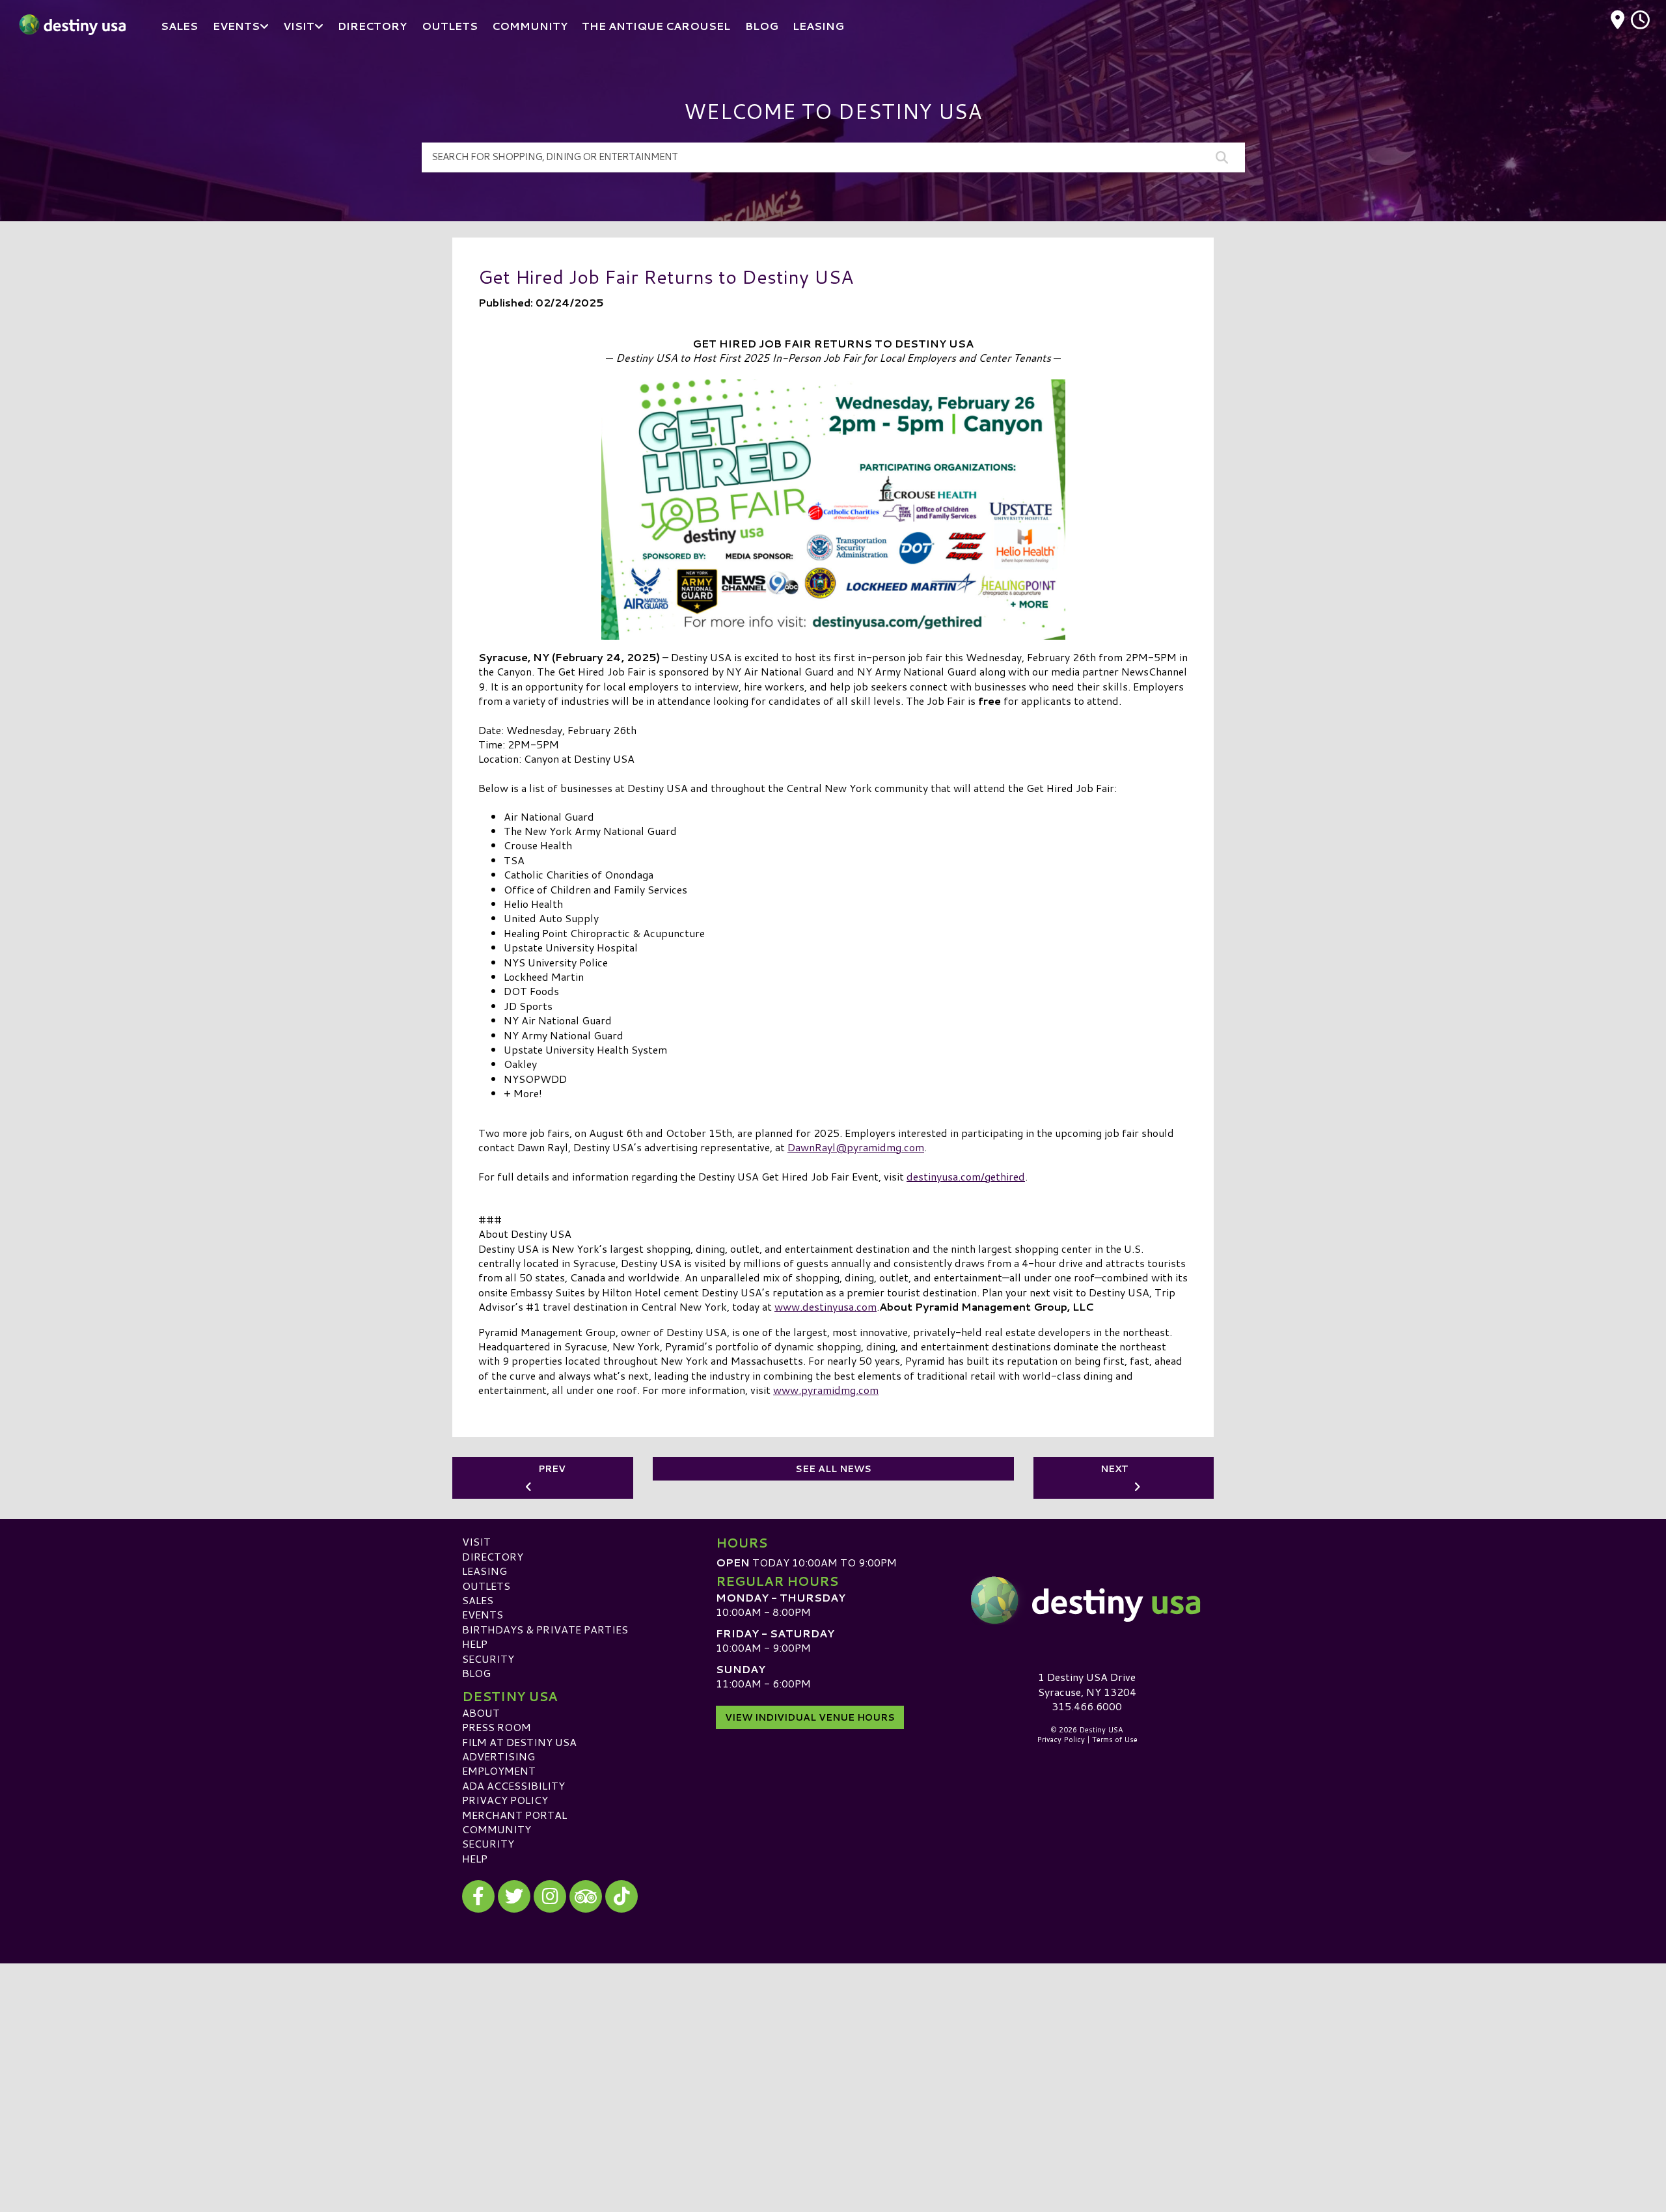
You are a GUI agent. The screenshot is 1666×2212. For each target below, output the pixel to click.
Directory (493, 1556)
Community (497, 1829)
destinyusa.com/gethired (966, 1176)
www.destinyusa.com (826, 1306)
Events (483, 1614)
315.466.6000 (1087, 1706)
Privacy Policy (505, 1800)
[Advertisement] (833, 2055)
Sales (478, 1600)
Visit (476, 1541)
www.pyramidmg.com (826, 1390)
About (481, 1713)
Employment (499, 1770)
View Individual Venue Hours (810, 1717)
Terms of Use (1115, 1740)
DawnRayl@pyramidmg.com (856, 1147)
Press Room (497, 1727)
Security (488, 1659)
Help (475, 1644)
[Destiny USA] (1087, 1600)
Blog (476, 1673)
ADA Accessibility (513, 1785)
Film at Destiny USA (519, 1742)
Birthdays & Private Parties (545, 1629)
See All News (833, 1469)
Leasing (485, 1571)
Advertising (498, 1756)
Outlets (486, 1586)
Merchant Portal (514, 1815)
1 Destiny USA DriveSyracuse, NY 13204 (1087, 1684)
